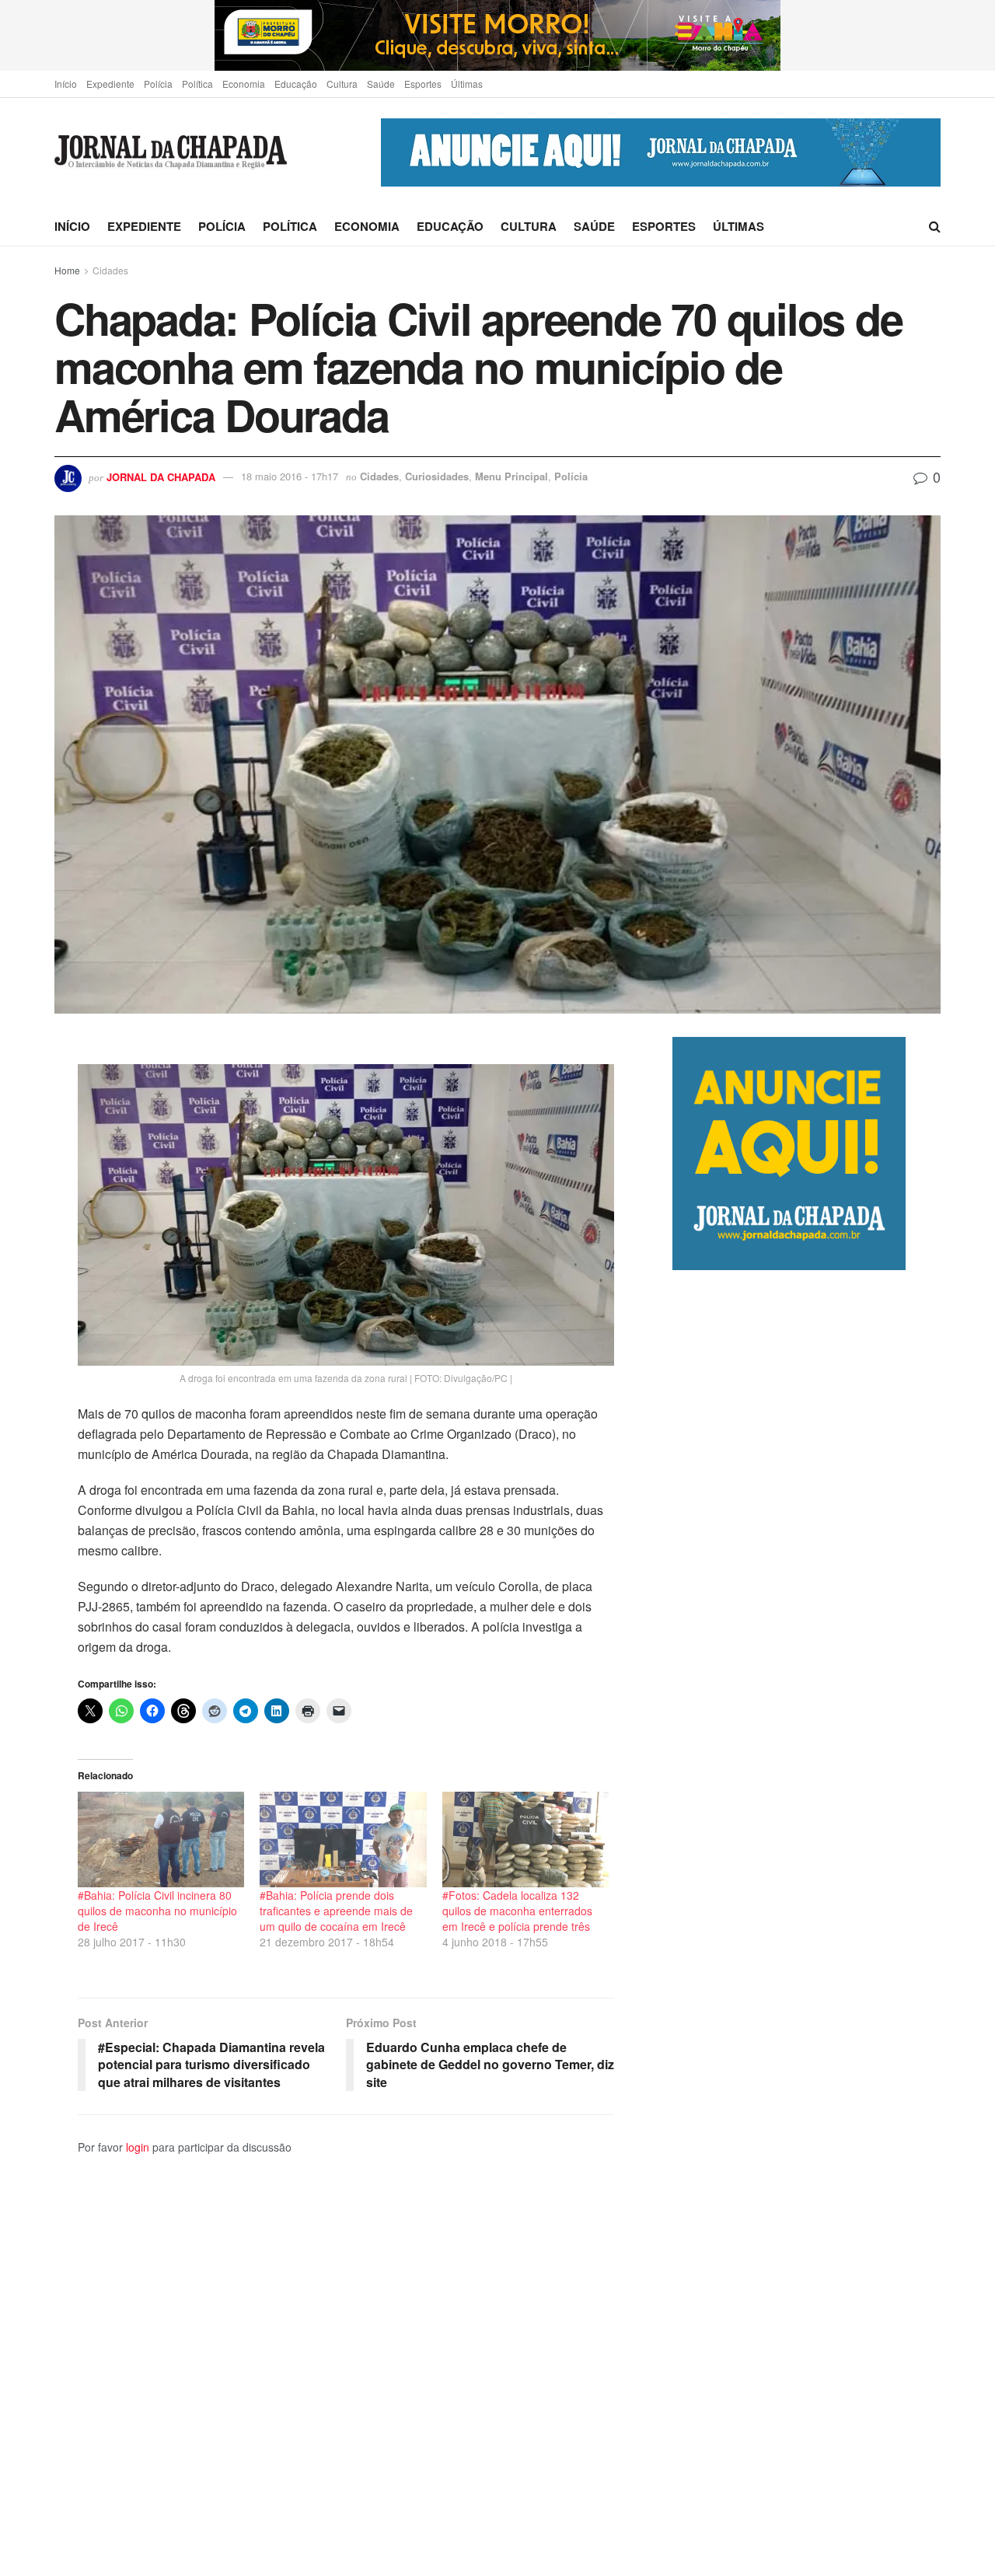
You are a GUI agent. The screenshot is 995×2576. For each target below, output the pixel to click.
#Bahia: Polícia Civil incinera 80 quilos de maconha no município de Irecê (157, 1911)
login (138, 2147)
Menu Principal (511, 476)
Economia (244, 84)
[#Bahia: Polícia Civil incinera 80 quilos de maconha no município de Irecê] (161, 1839)
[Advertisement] (806, 1923)
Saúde (381, 84)
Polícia (158, 84)
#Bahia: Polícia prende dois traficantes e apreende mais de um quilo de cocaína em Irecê (336, 1911)
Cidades (110, 270)
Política (197, 84)
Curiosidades (437, 476)
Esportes (423, 84)
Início (66, 84)
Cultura (342, 84)
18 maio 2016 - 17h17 (290, 476)
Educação (296, 84)
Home (67, 270)
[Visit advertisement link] (497, 35)
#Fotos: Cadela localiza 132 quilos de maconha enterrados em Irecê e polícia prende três (517, 1911)
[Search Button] (935, 226)
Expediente (110, 84)
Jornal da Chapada (161, 476)
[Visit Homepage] (171, 153)
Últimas (467, 84)
